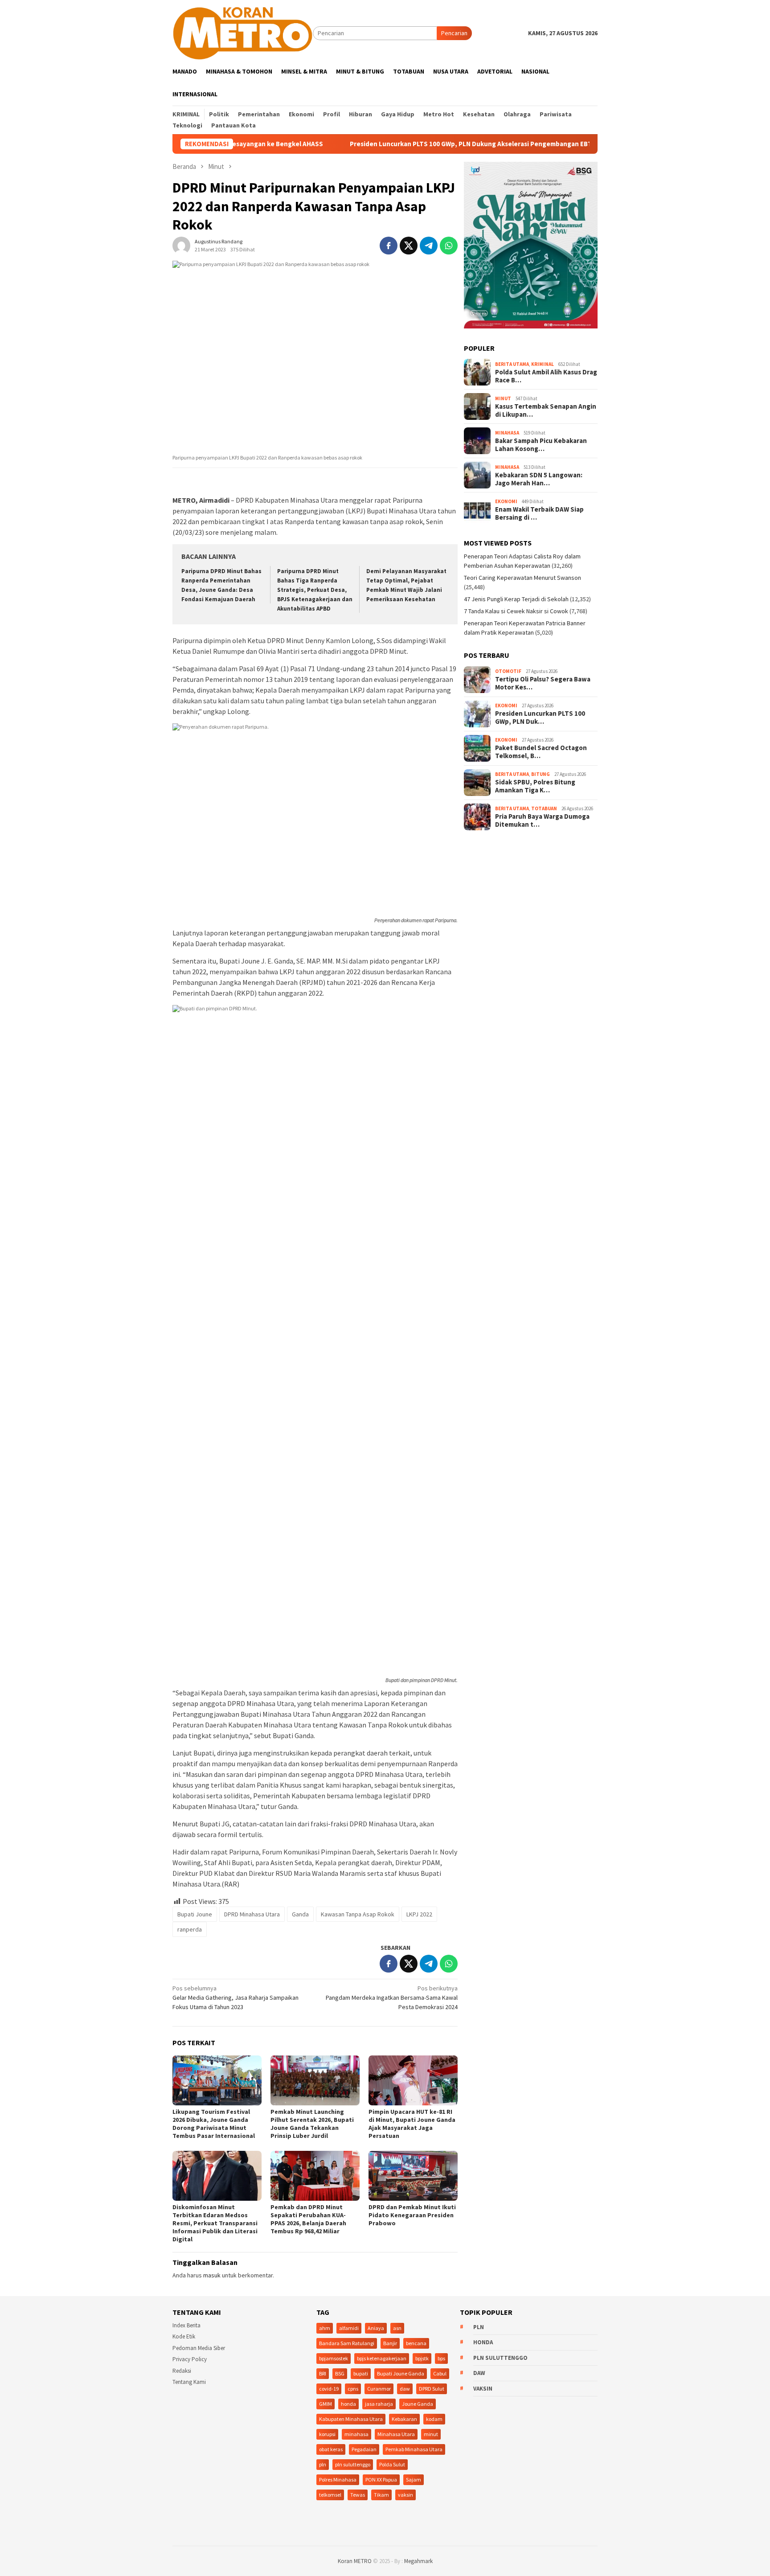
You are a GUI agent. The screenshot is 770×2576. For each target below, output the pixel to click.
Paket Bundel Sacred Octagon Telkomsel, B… (541, 752)
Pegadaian (364, 2449)
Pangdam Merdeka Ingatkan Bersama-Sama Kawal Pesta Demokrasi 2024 (392, 1998)
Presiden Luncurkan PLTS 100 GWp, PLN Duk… (540, 718)
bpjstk (422, 2358)
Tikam (381, 2495)
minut (431, 2434)
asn (397, 2328)
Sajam (414, 2480)
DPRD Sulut (432, 2389)
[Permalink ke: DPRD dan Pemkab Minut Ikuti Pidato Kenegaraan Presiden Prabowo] (413, 2176)
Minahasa (507, 433)
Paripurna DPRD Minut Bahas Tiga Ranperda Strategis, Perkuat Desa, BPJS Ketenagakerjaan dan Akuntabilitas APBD (315, 590)
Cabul (440, 2373)
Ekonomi (506, 501)
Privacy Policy (190, 2359)
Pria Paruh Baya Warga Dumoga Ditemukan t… (542, 820)
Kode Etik (184, 2336)
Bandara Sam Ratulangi (347, 2343)
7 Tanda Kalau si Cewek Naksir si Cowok (516, 611)
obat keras (331, 2449)
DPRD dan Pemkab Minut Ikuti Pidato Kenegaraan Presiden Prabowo (412, 2215)
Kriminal (543, 364)
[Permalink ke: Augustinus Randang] (181, 245)
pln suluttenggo (353, 2464)
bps (441, 2358)
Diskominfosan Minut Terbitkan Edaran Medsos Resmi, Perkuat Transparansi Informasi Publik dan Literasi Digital (215, 2223)
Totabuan (544, 808)
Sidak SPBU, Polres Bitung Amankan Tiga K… (535, 786)
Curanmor (379, 2389)
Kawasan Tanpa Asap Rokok (358, 1914)
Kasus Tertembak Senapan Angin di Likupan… (546, 410)
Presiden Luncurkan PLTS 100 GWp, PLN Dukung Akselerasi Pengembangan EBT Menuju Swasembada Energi (433, 144)
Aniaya (376, 2328)
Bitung (541, 774)
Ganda (300, 1914)
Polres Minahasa (338, 2480)
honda (348, 2404)
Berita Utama (512, 364)
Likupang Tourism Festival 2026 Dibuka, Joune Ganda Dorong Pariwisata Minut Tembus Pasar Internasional (214, 2124)
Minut (503, 398)
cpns (353, 2389)
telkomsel (330, 2495)
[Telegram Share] (429, 246)
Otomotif (508, 671)
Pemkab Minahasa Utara (414, 2449)
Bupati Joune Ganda (401, 2373)
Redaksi (182, 2371)
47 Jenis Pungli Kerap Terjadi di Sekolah (516, 599)
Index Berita (186, 2325)
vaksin (405, 2495)
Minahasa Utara (396, 2434)
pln (323, 2464)
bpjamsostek (334, 2358)
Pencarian (454, 33)
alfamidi (349, 2328)
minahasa (356, 2434)
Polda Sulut (392, 2464)
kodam (434, 2419)
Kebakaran (404, 2419)
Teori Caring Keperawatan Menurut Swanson (522, 578)
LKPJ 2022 (419, 1914)
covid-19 (329, 2389)
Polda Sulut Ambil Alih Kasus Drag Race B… (546, 376)
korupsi (327, 2434)
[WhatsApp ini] (449, 246)
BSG (340, 2373)
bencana (416, 2343)
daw (405, 2389)
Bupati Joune (195, 1914)
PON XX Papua (381, 2480)
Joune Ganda (418, 2404)
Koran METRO (355, 2561)
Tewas (358, 2495)
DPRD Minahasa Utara (252, 1914)
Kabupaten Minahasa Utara (351, 2419)
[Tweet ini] (409, 246)
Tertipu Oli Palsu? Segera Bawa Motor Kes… (543, 683)
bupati (361, 2373)
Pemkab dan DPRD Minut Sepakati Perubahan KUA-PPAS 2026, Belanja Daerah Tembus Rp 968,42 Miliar (308, 2219)
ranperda (190, 1929)
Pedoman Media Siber (199, 2348)
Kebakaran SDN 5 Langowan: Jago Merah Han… (539, 479)
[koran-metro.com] (243, 33)
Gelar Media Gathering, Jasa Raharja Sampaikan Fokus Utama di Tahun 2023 (236, 1998)
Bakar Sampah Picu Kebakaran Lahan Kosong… (541, 445)
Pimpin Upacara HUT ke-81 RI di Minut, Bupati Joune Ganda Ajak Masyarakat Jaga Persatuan (412, 2124)
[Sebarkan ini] (389, 246)
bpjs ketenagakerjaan (382, 2358)
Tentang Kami (189, 2382)
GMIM (326, 2404)
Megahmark (418, 2561)
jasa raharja (379, 2404)
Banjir (390, 2343)
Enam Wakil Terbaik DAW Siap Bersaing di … (539, 513)
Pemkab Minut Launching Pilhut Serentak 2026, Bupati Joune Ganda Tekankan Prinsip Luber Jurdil (312, 2124)
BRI (323, 2373)
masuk (212, 2275)
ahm (325, 2328)
